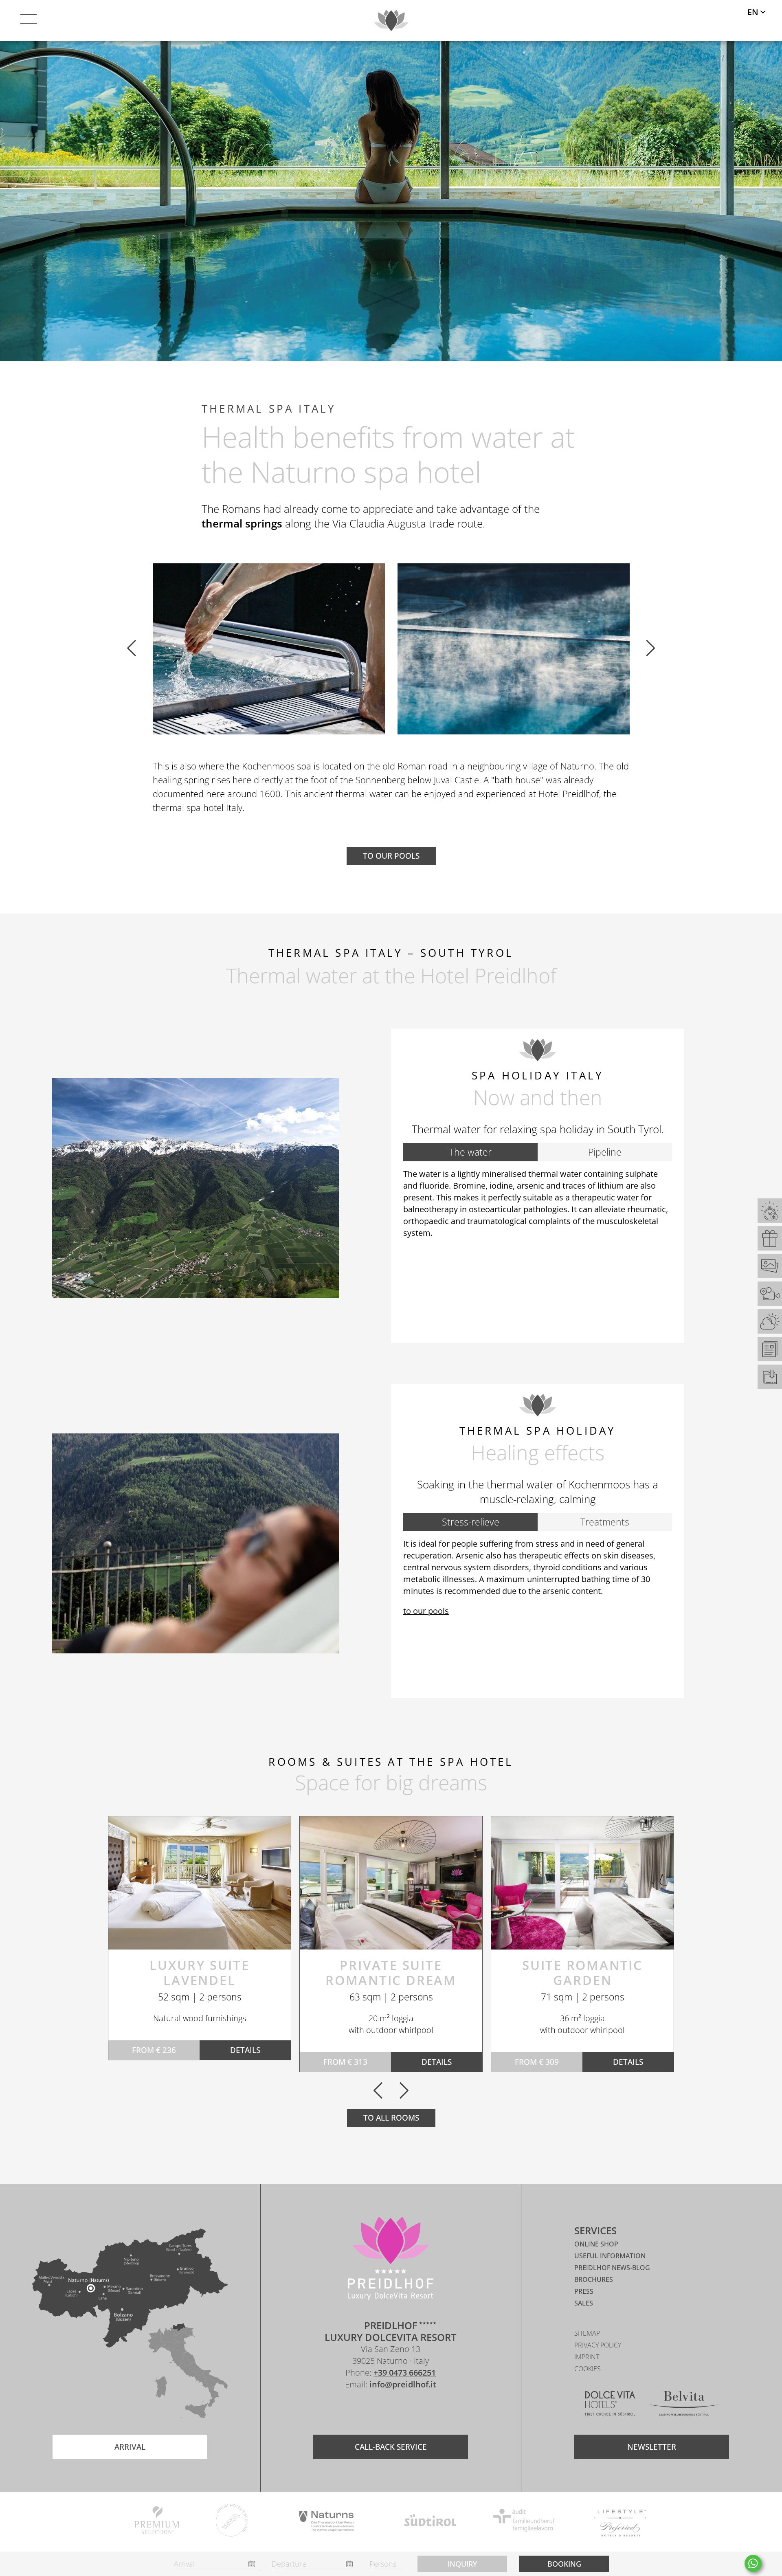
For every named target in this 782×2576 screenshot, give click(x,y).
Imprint (587, 2357)
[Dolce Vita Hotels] (610, 2405)
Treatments (605, 1522)
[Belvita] (684, 2405)
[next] (650, 649)
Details (245, 2050)
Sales (584, 2303)
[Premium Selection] (157, 2522)
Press (584, 2291)
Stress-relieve (471, 1522)
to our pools (426, 1611)
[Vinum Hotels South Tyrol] (232, 2522)
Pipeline (605, 1152)
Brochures (594, 2279)
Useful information (610, 2256)
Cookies (588, 2369)
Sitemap (587, 2333)
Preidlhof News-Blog (612, 2268)
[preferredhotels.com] (620, 2522)
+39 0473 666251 (405, 2373)
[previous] (132, 649)
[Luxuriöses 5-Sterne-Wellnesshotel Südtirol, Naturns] (378, 2408)
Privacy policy (598, 2345)
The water (470, 1152)
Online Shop (596, 2244)
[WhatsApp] (753, 2563)
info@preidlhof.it (403, 2384)
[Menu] (29, 20)
